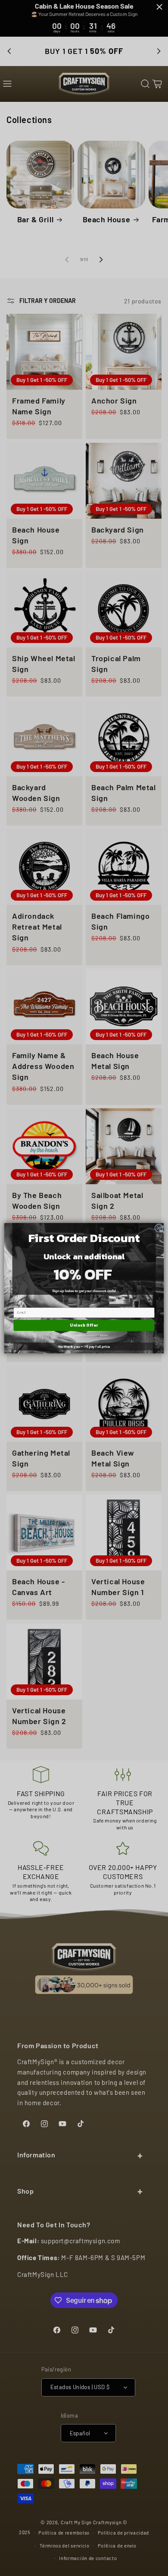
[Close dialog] (159, 1228)
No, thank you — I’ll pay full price (84, 1346)
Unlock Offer (84, 1325)
